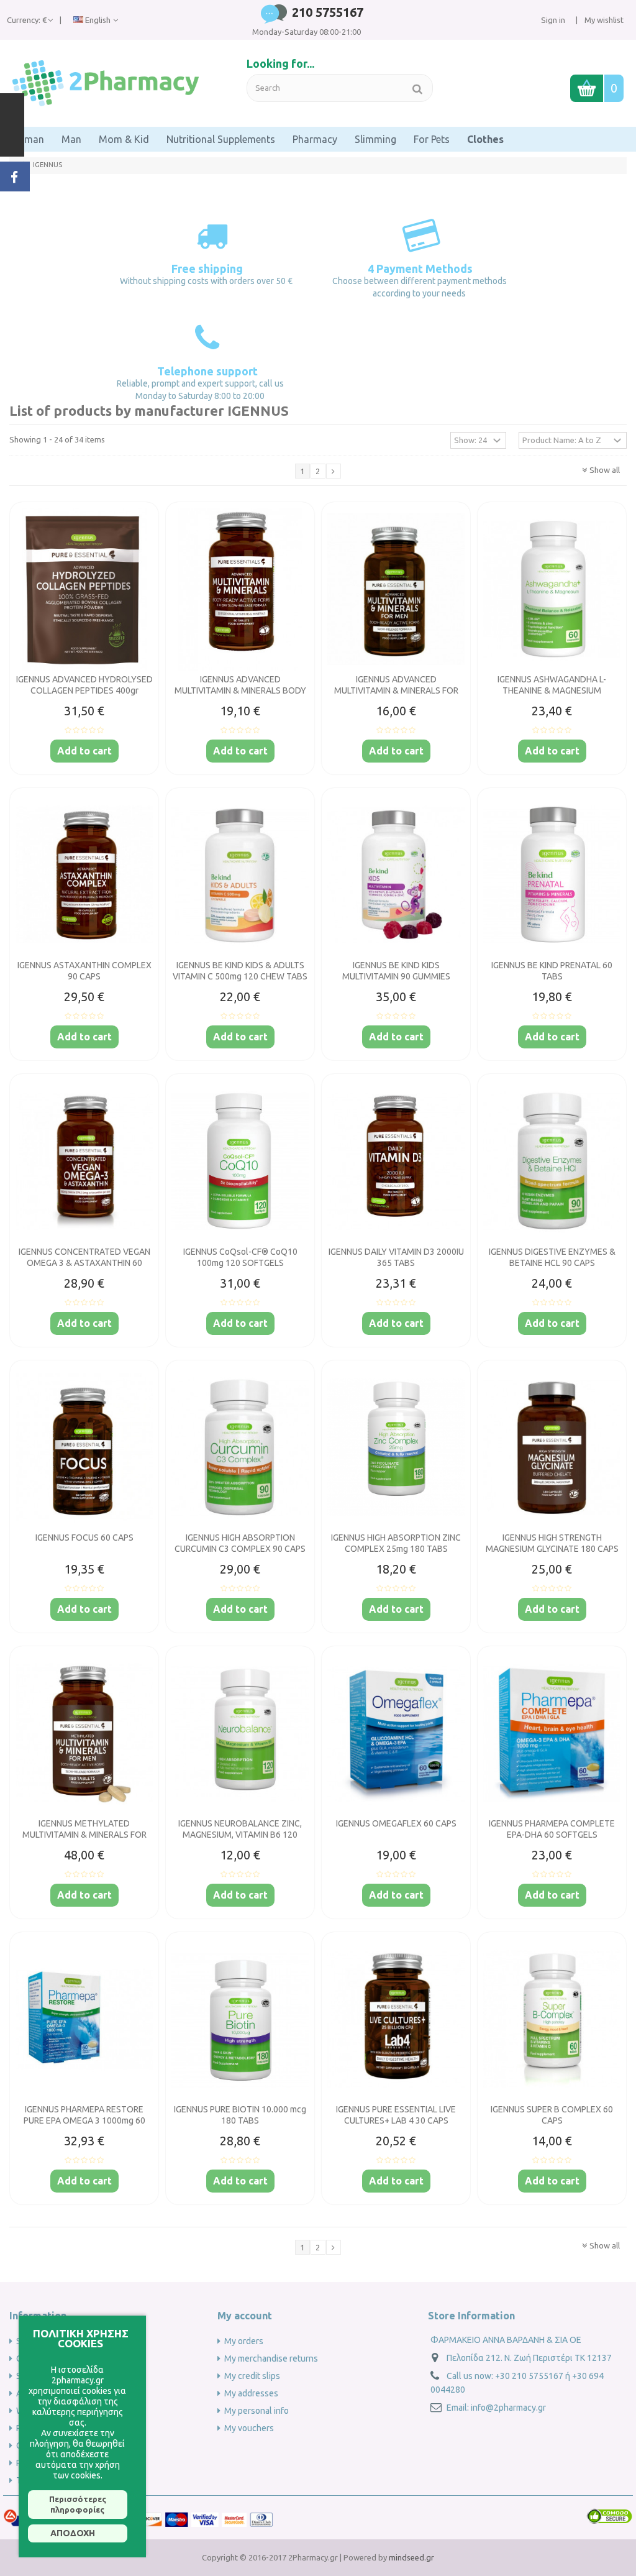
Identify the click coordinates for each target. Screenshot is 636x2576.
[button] (26, 139)
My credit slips (252, 2376)
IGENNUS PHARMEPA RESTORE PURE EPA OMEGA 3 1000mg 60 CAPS (84, 2120)
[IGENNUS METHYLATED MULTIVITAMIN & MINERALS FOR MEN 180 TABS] (84, 1733)
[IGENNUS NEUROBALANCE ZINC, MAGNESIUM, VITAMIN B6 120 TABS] (240, 1733)
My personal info (257, 2411)
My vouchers (249, 2428)
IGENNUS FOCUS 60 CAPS (84, 1538)
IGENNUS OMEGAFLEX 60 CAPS (396, 1823)
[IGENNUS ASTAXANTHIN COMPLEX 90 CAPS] (84, 875)
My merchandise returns (271, 2358)
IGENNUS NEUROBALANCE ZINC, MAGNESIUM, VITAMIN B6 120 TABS (240, 1835)
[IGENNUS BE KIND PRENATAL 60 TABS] (552, 875)
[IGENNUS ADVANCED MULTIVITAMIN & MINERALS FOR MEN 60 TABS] (396, 589)
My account (245, 2316)
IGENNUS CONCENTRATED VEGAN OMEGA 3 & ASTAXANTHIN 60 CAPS (84, 1263)
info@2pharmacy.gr (508, 2408)
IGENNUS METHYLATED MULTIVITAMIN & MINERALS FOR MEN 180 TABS (84, 1835)
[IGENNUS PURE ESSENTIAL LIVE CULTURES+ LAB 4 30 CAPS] (396, 2019)
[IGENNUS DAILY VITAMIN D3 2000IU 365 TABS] (396, 1161)
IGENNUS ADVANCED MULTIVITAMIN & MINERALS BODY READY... (240, 690)
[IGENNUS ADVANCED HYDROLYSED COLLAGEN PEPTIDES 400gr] (84, 589)
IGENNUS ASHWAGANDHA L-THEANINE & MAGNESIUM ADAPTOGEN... (552, 690)
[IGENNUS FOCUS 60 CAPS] (84, 1447)
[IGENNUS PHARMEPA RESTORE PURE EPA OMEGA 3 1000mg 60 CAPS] (84, 2019)
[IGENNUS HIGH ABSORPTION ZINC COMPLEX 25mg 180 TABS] (396, 1447)
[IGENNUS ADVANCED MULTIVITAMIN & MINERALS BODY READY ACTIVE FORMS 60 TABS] (240, 589)
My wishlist (603, 20)
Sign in (553, 20)
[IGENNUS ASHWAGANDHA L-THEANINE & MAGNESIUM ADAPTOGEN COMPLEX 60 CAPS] (552, 589)
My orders (244, 2341)
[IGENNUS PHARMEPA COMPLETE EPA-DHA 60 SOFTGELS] (552, 1733)
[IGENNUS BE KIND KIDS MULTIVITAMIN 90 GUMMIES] (396, 875)
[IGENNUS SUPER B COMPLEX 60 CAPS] (552, 2019)
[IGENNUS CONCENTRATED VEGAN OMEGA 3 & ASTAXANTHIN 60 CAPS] (84, 1161)
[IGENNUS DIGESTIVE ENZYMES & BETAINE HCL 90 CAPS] (552, 1161)
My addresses (251, 2393)
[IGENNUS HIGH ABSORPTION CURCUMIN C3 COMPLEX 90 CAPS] (240, 1447)
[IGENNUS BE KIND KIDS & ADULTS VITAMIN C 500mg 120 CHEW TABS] (240, 875)
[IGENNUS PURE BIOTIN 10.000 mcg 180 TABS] (240, 2019)
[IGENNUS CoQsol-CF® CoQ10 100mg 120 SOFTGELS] (240, 1161)
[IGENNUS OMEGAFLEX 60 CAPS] (396, 1733)
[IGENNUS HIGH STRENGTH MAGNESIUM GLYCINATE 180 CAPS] (552, 1447)
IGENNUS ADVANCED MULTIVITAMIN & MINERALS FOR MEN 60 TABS (396, 690)
